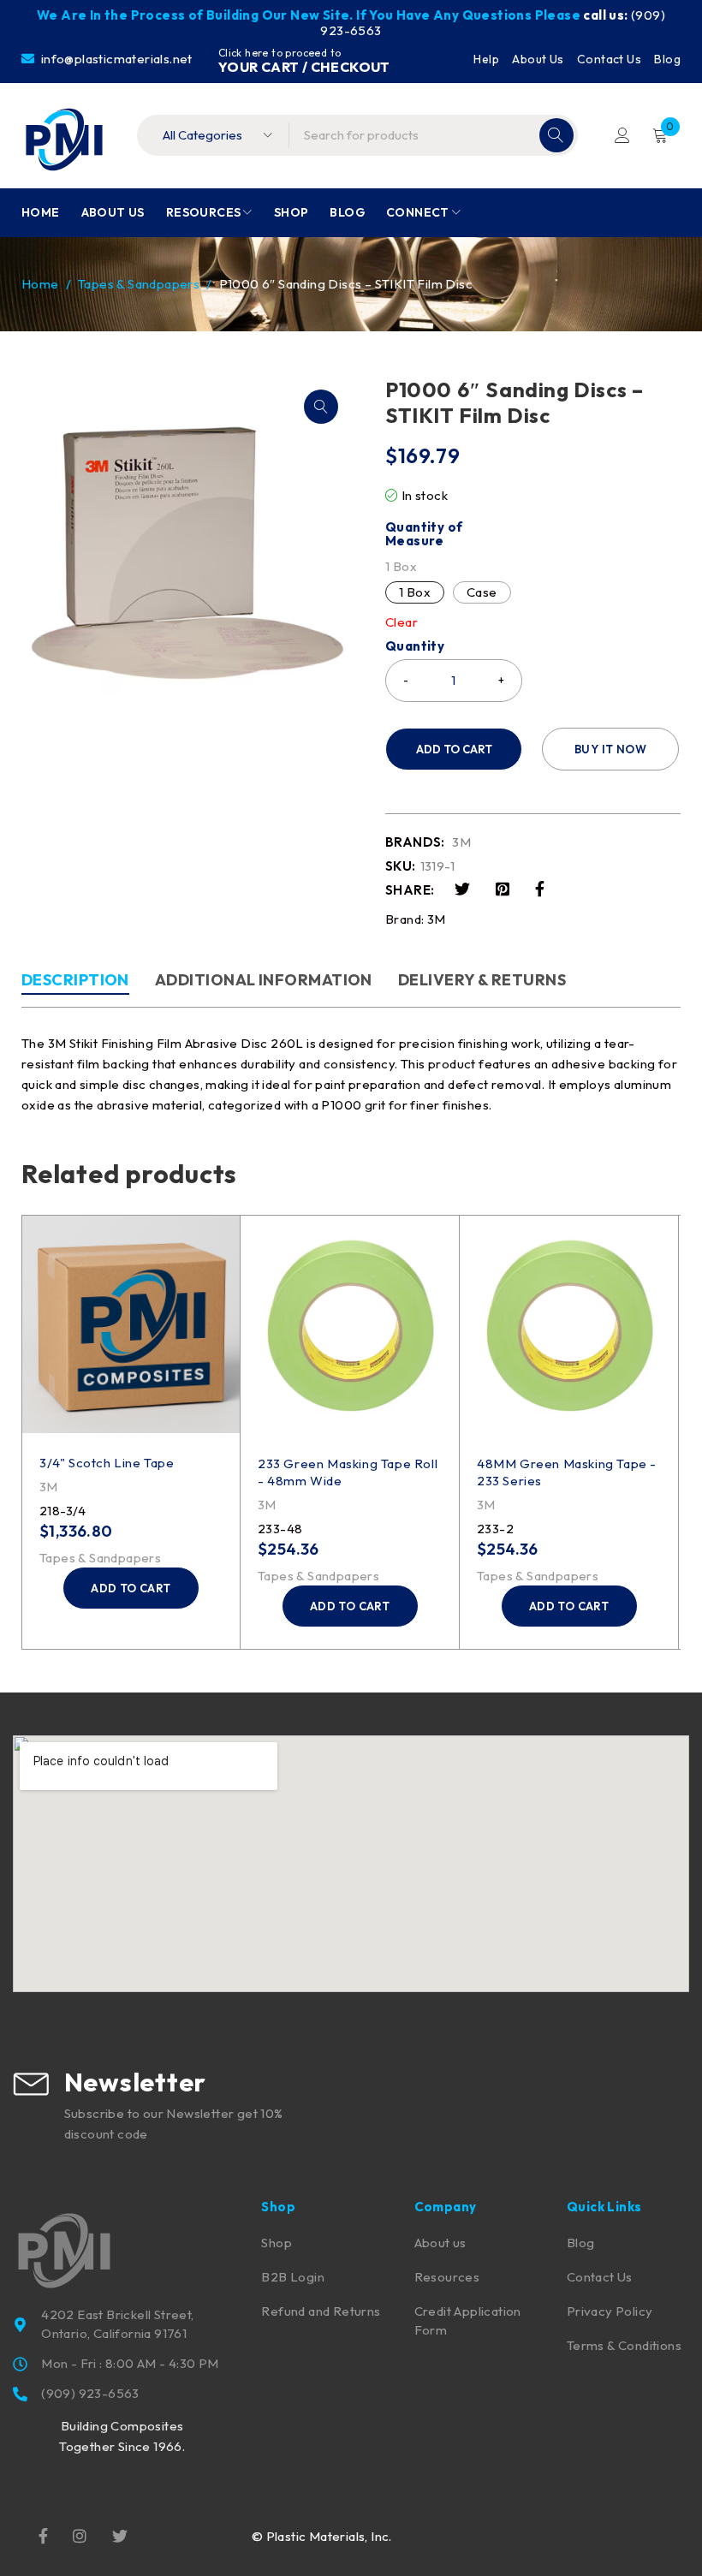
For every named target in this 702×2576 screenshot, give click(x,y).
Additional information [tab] (264, 980)
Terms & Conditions (624, 2345)
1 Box (415, 592)
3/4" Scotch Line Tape (107, 1463)
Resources (447, 2277)
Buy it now (610, 749)
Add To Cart (454, 749)
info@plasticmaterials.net (115, 59)
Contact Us (609, 59)
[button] (321, 407)
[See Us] (80, 2534)
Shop (277, 2243)
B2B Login (293, 2277)
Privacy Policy (610, 2311)
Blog (667, 59)
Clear (402, 622)
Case (482, 592)
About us (440, 2243)
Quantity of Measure (424, 534)
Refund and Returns (321, 2311)
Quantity (415, 646)
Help (486, 59)
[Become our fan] (43, 2534)
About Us (538, 59)
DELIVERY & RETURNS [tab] (482, 980)
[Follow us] (120, 2534)
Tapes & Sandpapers (139, 284)
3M (461, 842)
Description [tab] (75, 980)
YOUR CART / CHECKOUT (304, 67)
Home (40, 284)
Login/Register (622, 135)
